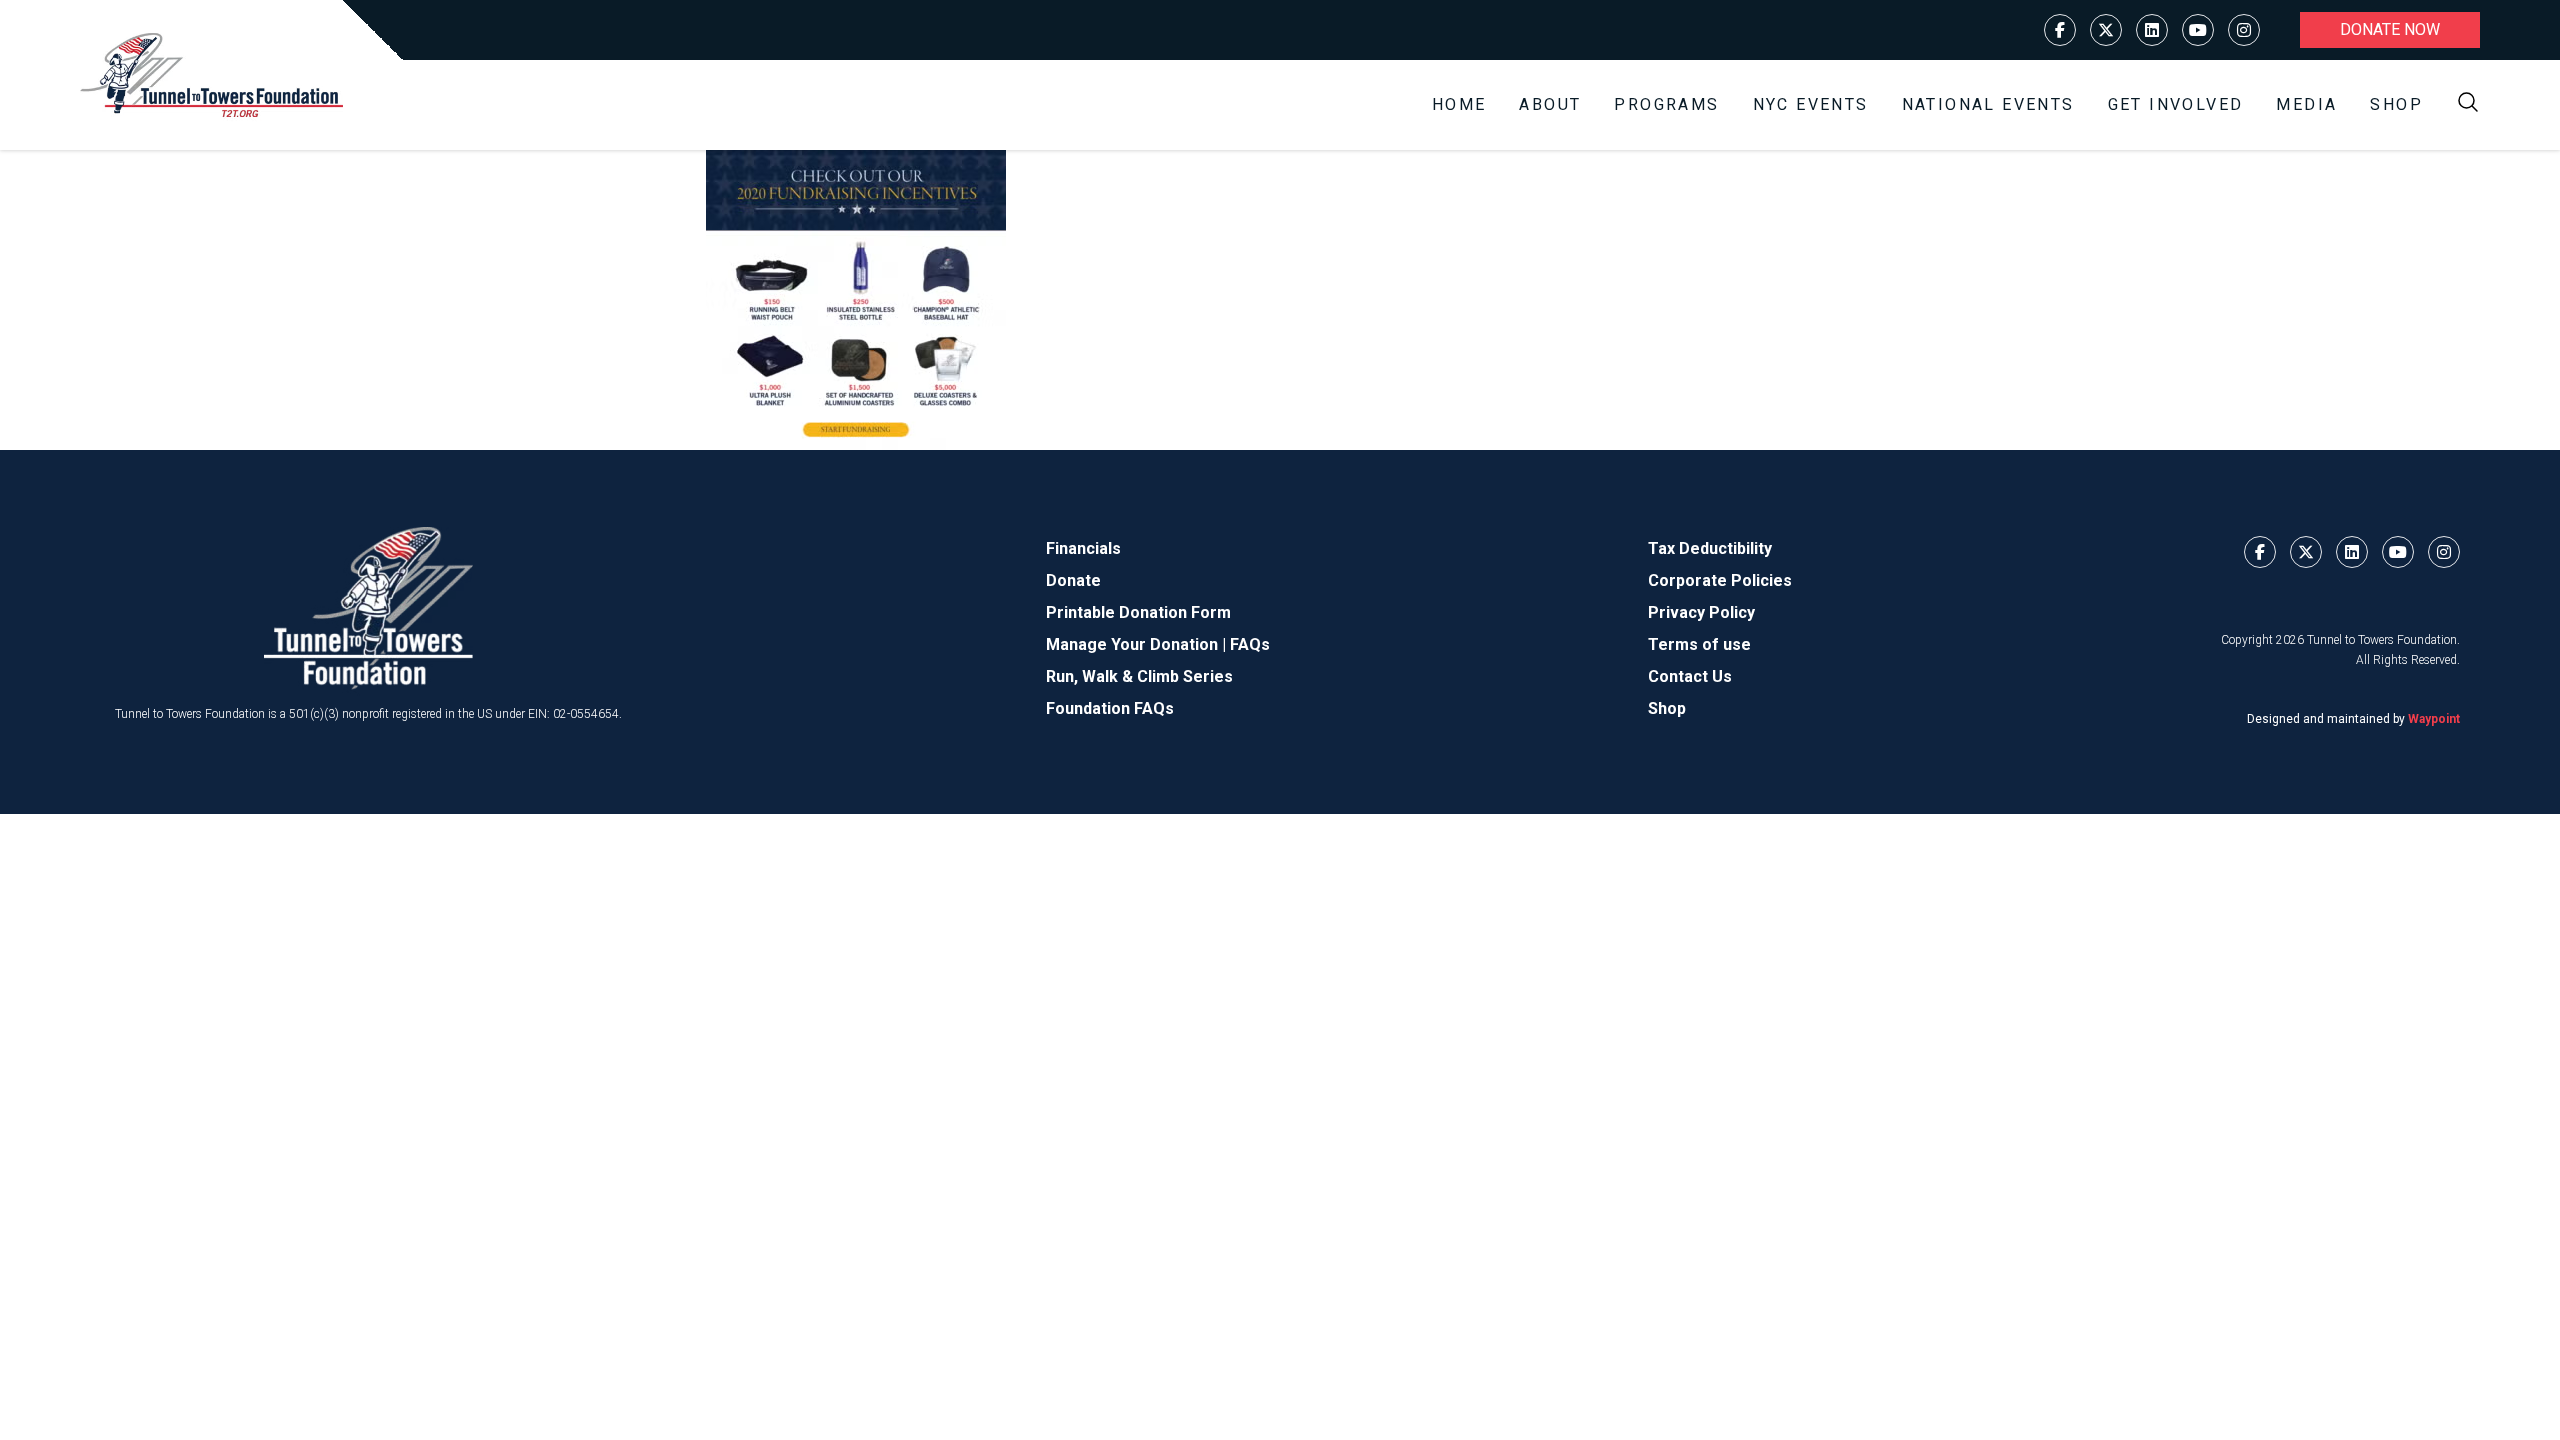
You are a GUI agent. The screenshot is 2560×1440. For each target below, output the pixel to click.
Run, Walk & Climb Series (1139, 676)
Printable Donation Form (1138, 612)
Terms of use (1699, 644)
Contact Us (1690, 676)
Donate (1073, 580)
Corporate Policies (1720, 580)
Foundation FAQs (1110, 708)
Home (1459, 104)
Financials (1083, 548)
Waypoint (2434, 719)
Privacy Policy (1701, 612)
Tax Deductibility (1710, 548)
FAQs (1250, 644)
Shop (2396, 104)
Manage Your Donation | (1138, 644)
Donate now (2390, 29)
